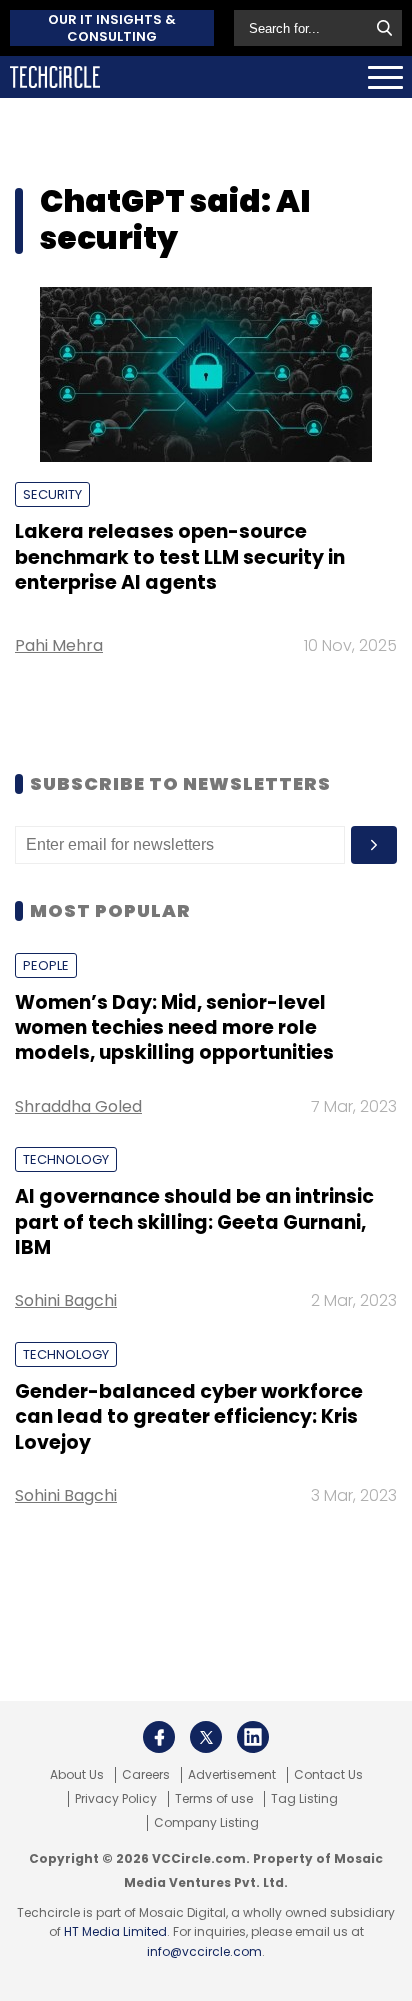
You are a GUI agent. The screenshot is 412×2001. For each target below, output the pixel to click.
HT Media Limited (115, 1931)
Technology (66, 1159)
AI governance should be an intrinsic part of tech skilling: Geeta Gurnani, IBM (194, 1222)
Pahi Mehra (59, 645)
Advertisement (232, 1775)
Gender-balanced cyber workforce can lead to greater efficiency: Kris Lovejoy (189, 1417)
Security (52, 494)
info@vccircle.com (204, 1951)
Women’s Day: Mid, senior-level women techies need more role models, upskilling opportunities (174, 1028)
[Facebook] (159, 1737)
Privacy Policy (116, 1799)
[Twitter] (206, 1737)
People (46, 965)
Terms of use (214, 1799)
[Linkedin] (253, 1737)
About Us (77, 1775)
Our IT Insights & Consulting (112, 28)
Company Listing (206, 1823)
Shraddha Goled (78, 1106)
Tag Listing (304, 1799)
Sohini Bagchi (66, 1300)
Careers (146, 1775)
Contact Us (328, 1775)
